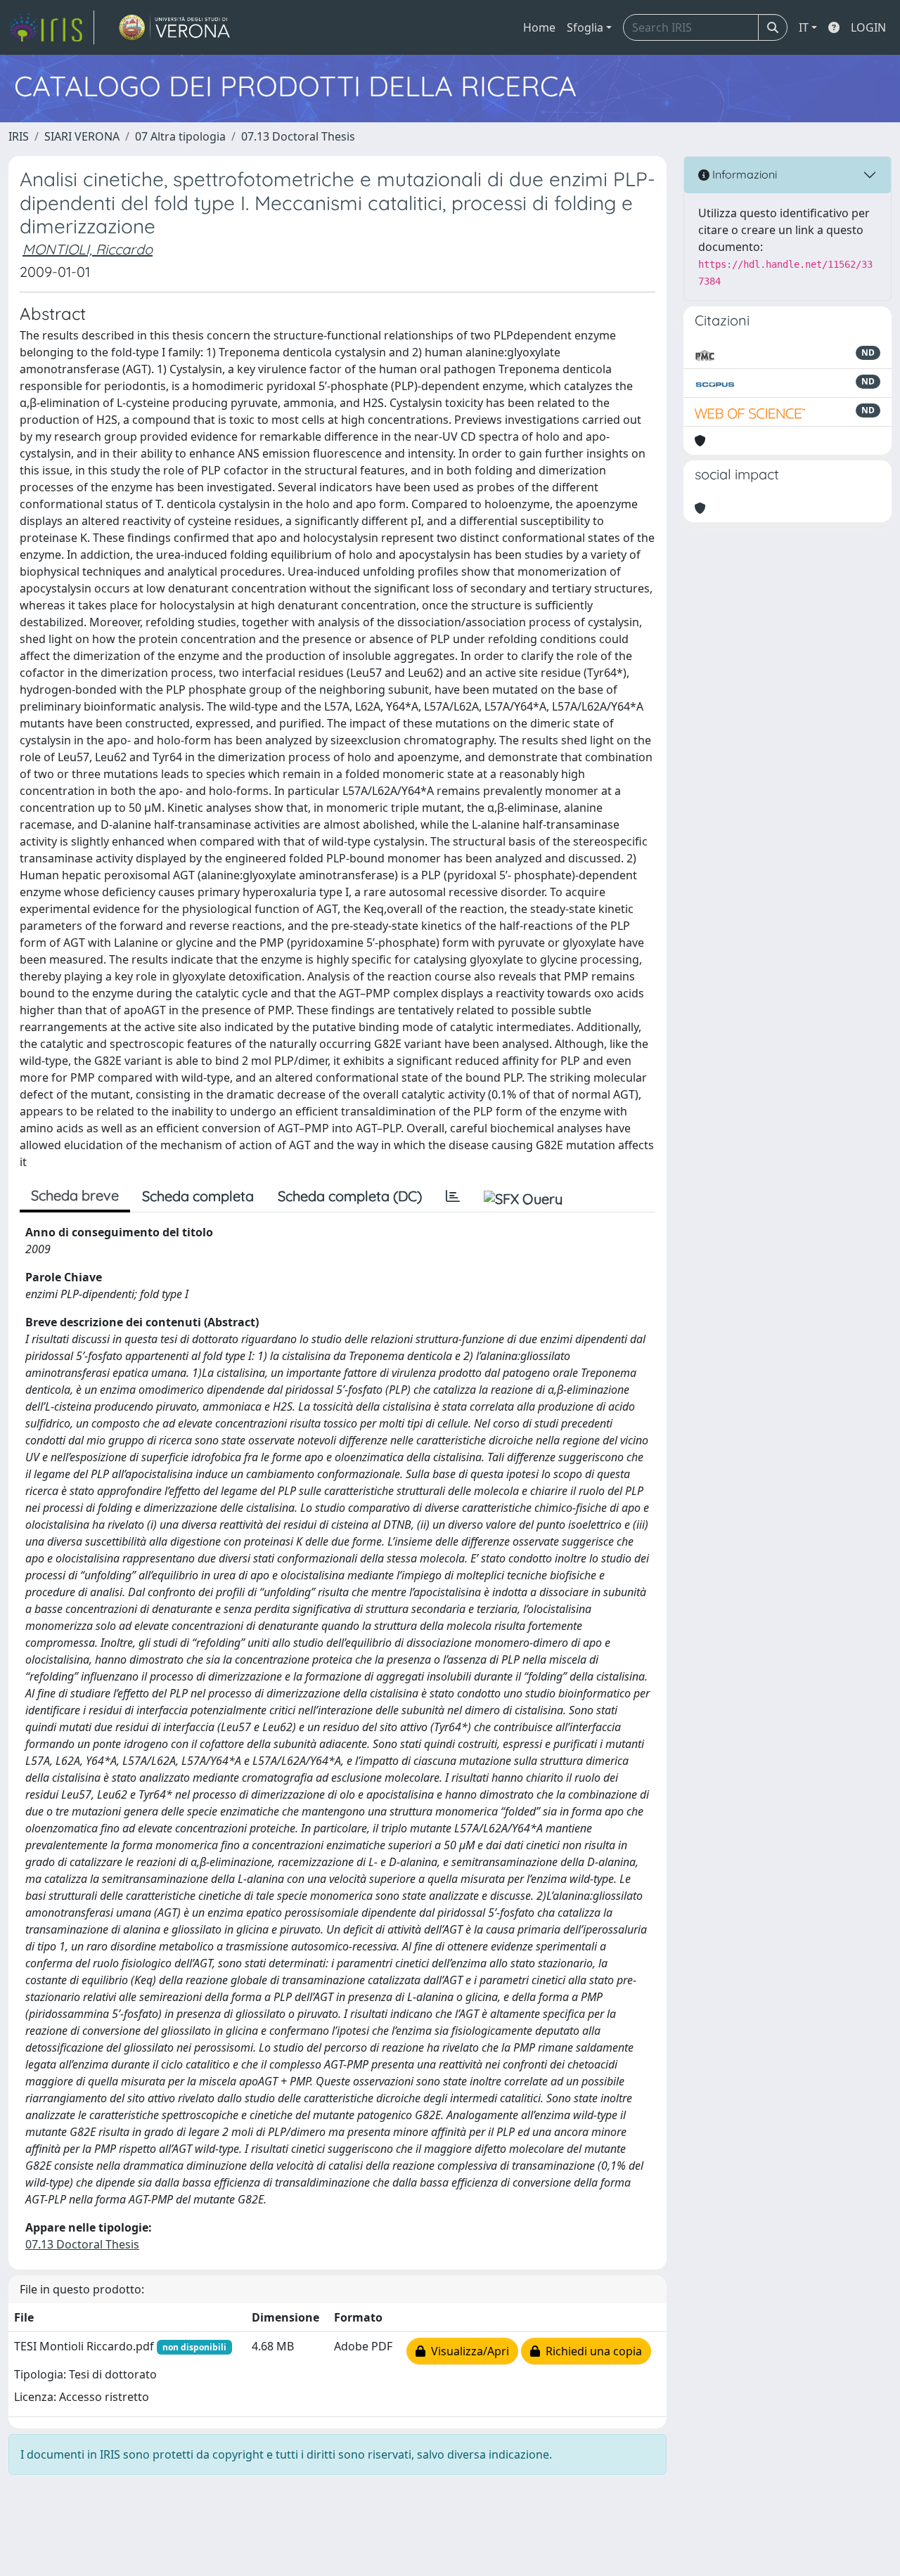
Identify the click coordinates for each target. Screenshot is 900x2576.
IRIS (19, 136)
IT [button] (804, 27)
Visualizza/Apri (467, 2351)
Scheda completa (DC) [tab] (350, 1196)
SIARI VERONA (82, 136)
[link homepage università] (175, 27)
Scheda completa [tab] (198, 1196)
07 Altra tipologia (180, 136)
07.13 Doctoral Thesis (298, 136)
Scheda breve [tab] (75, 1195)
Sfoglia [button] (585, 27)
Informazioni (743, 174)
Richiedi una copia (591, 2351)
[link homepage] (51, 27)
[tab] (453, 1196)
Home (539, 27)
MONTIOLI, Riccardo (88, 249)
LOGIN (868, 27)
